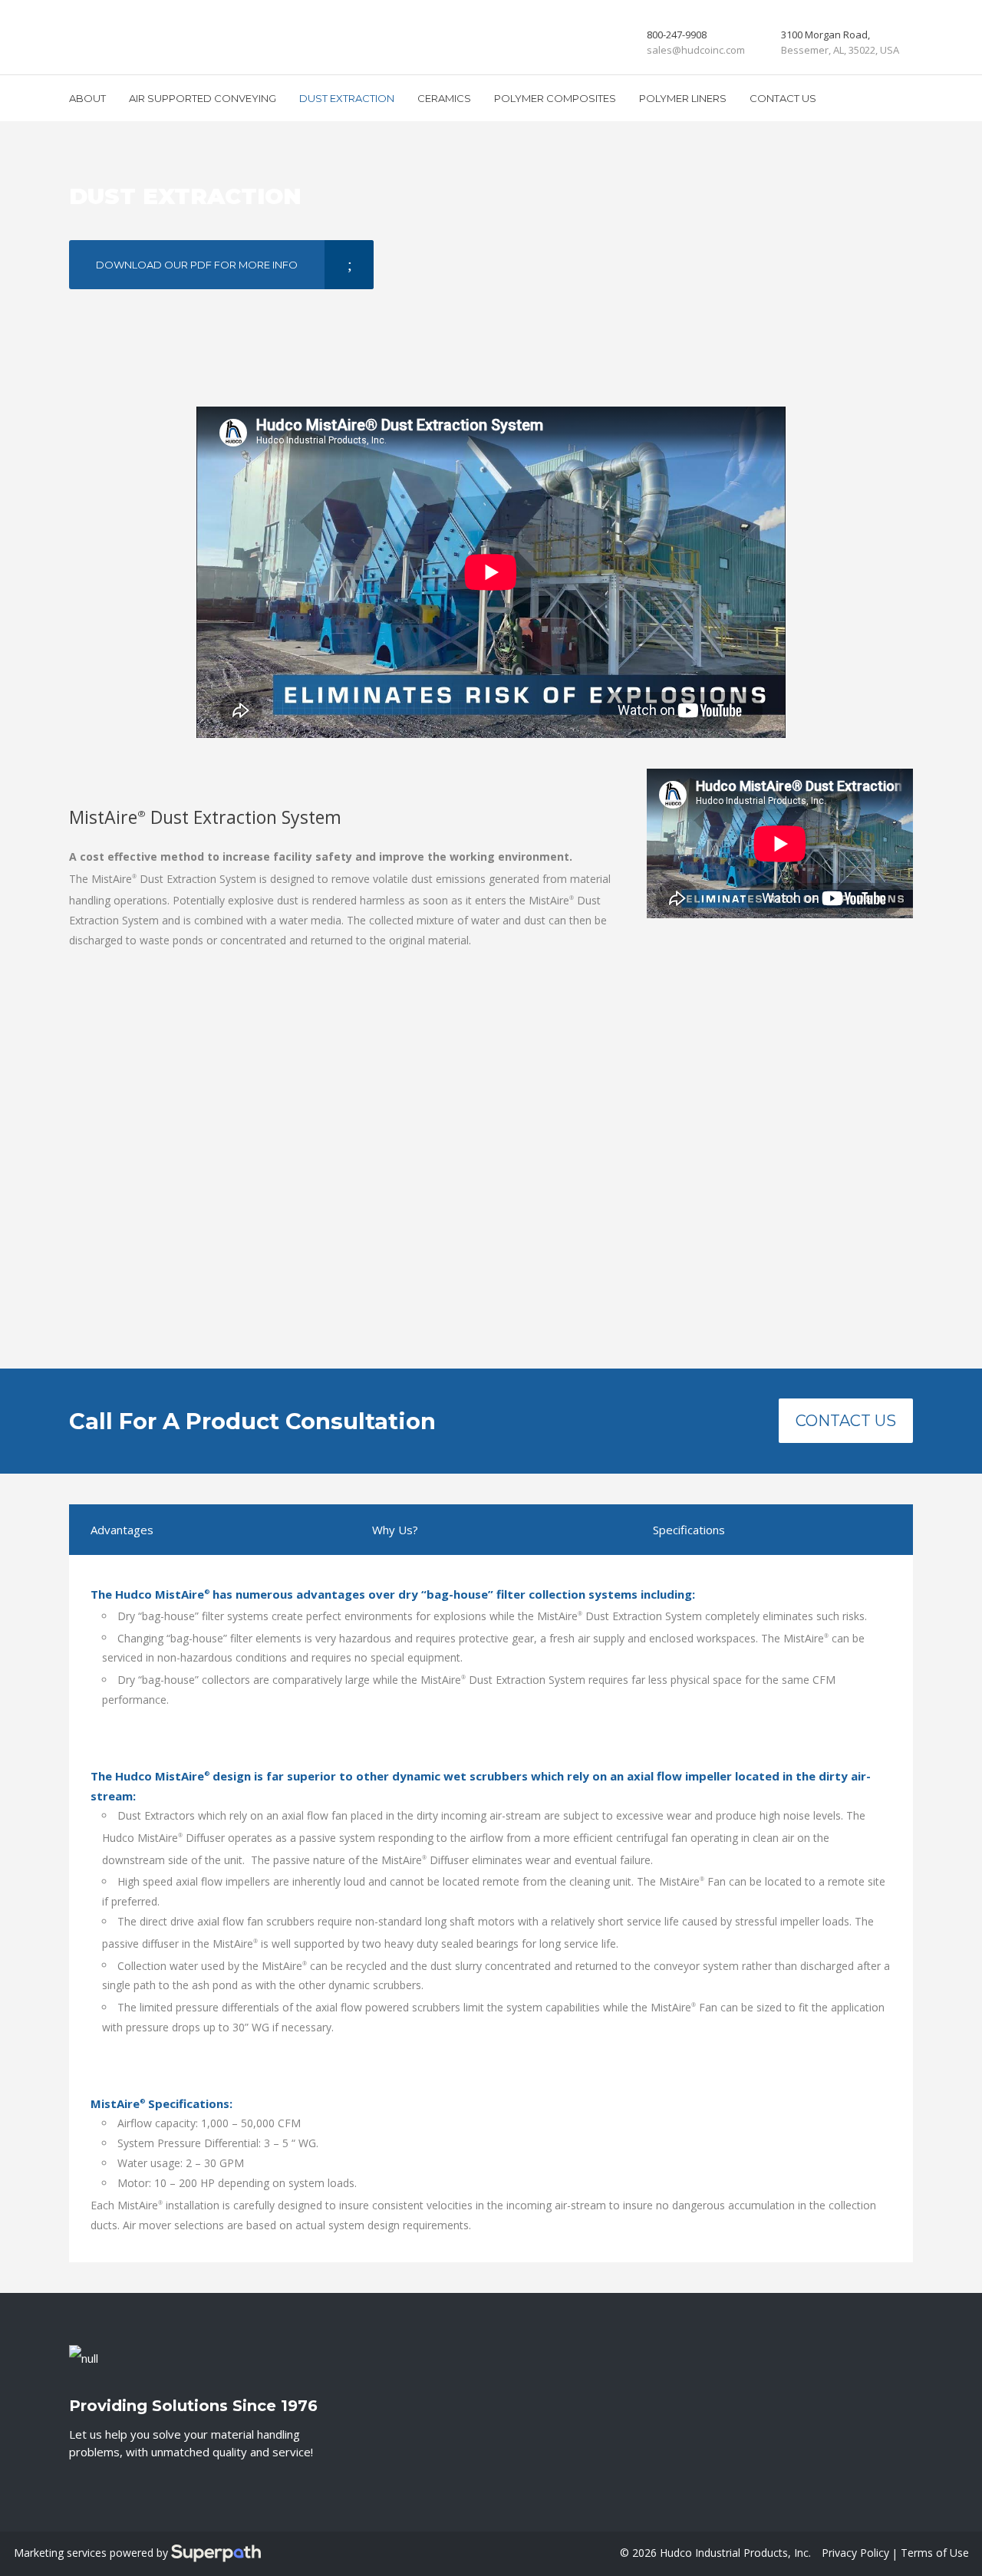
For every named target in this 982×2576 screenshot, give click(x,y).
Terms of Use (935, 2553)
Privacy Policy (855, 2553)
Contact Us (846, 1421)
